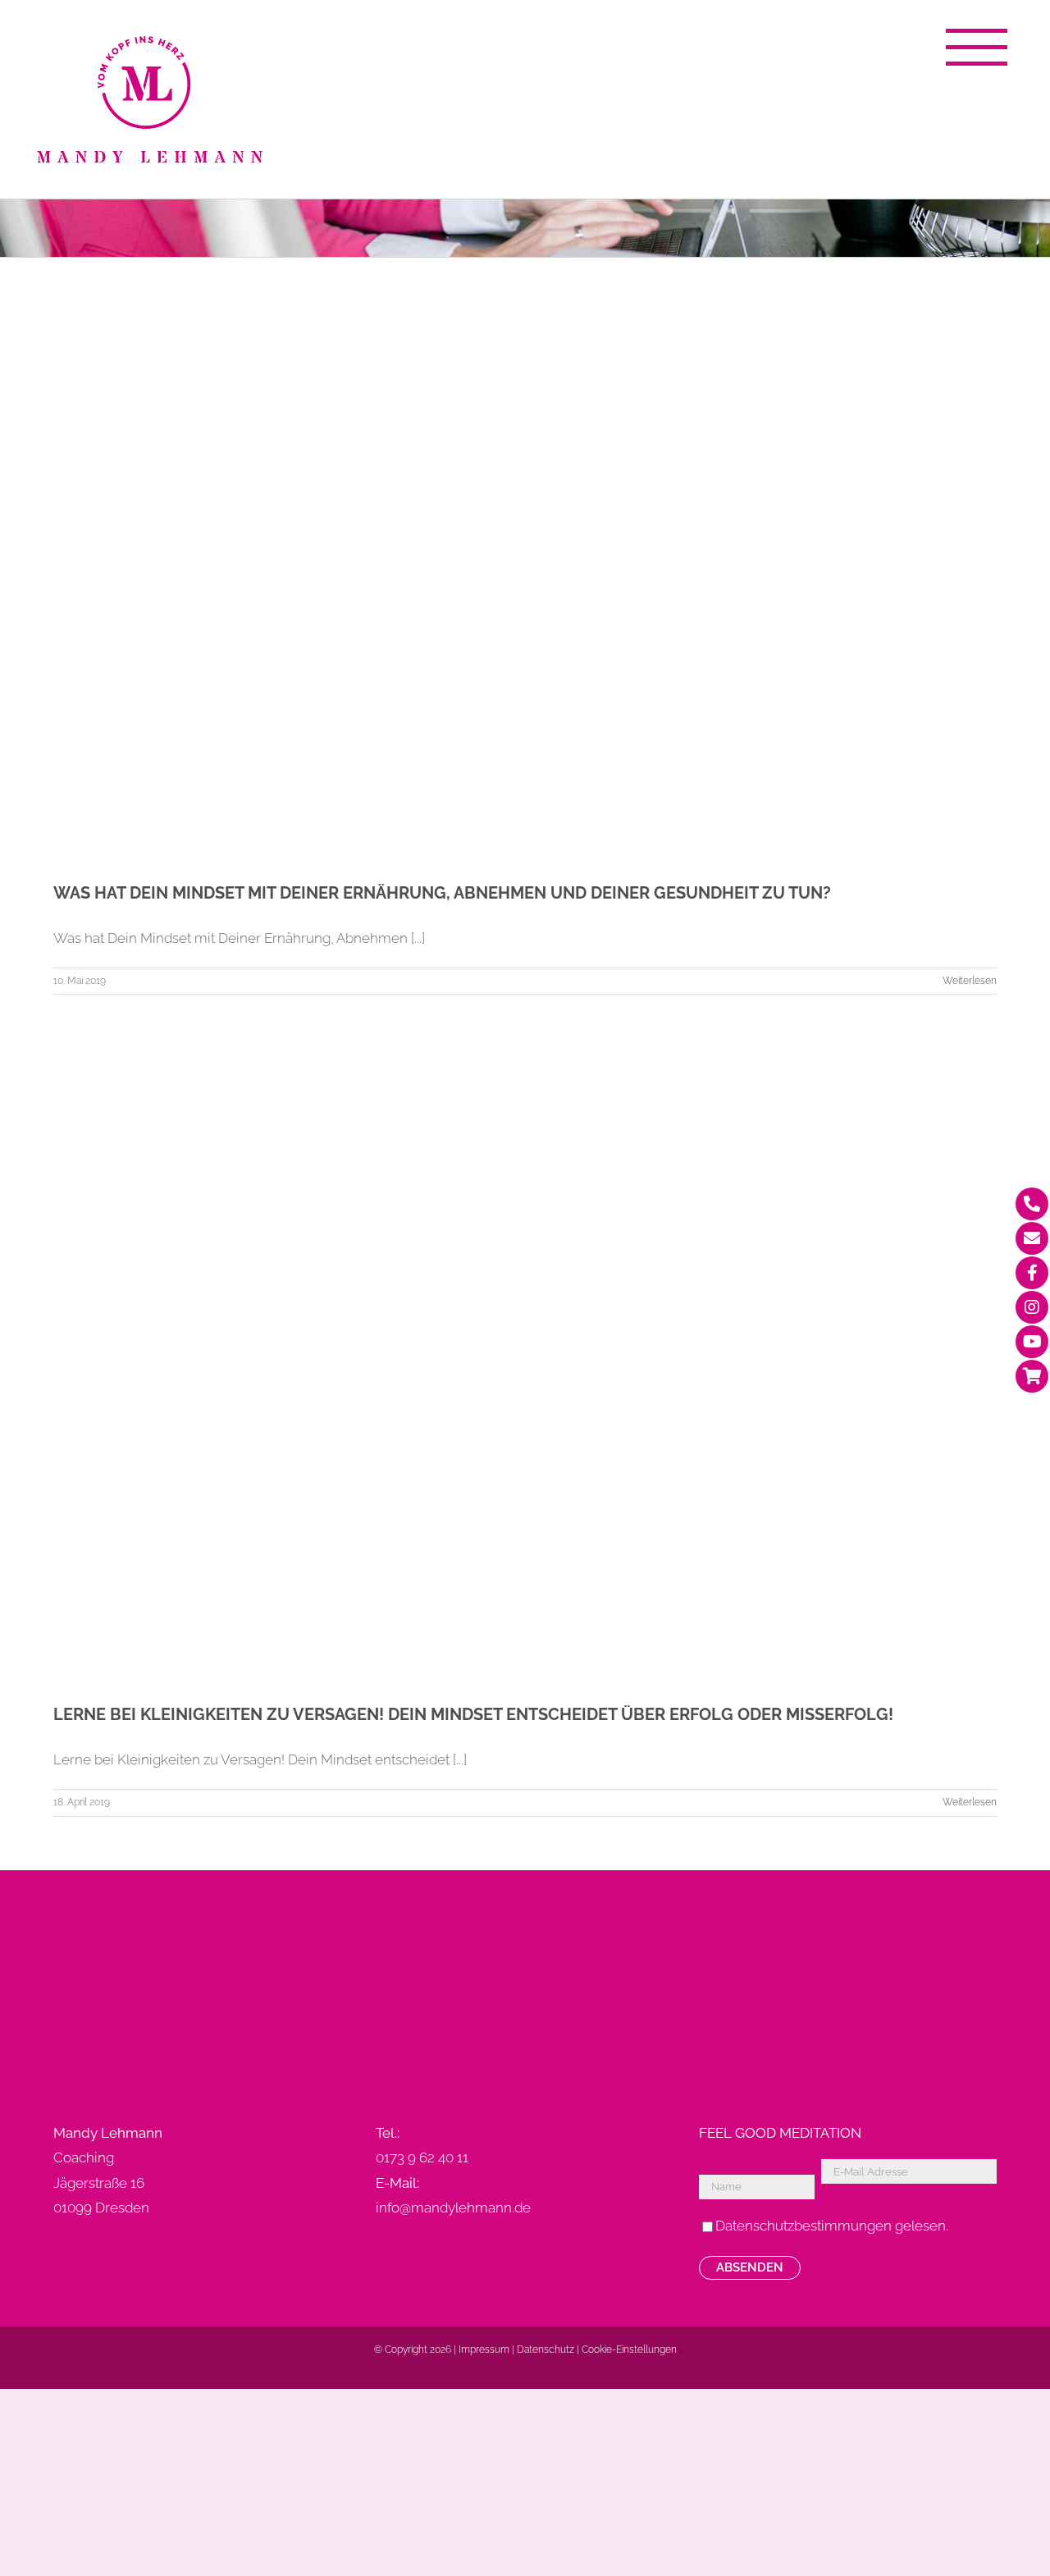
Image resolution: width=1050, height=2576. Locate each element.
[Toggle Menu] (976, 47)
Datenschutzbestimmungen (803, 2226)
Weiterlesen (970, 981)
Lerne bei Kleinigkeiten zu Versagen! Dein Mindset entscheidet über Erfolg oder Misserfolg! (473, 1714)
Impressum (484, 2350)
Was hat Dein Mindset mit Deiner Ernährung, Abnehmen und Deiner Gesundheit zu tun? (442, 893)
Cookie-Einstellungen (629, 2350)
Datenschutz (546, 2350)
